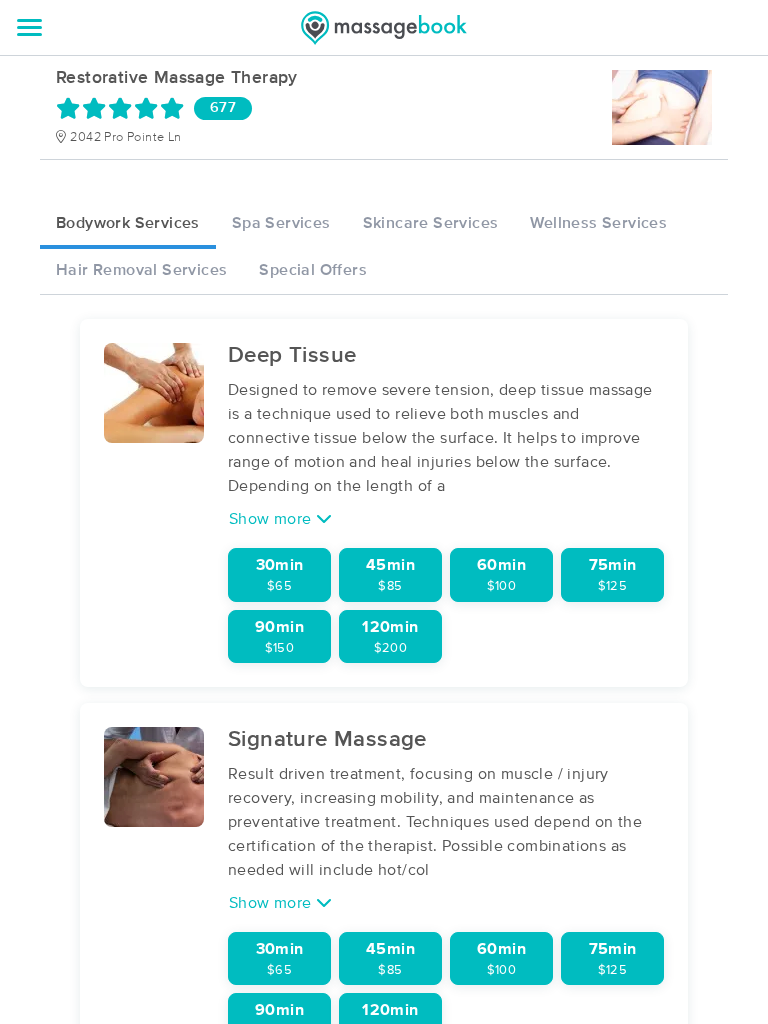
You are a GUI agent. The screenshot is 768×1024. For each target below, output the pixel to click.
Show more (272, 519)
